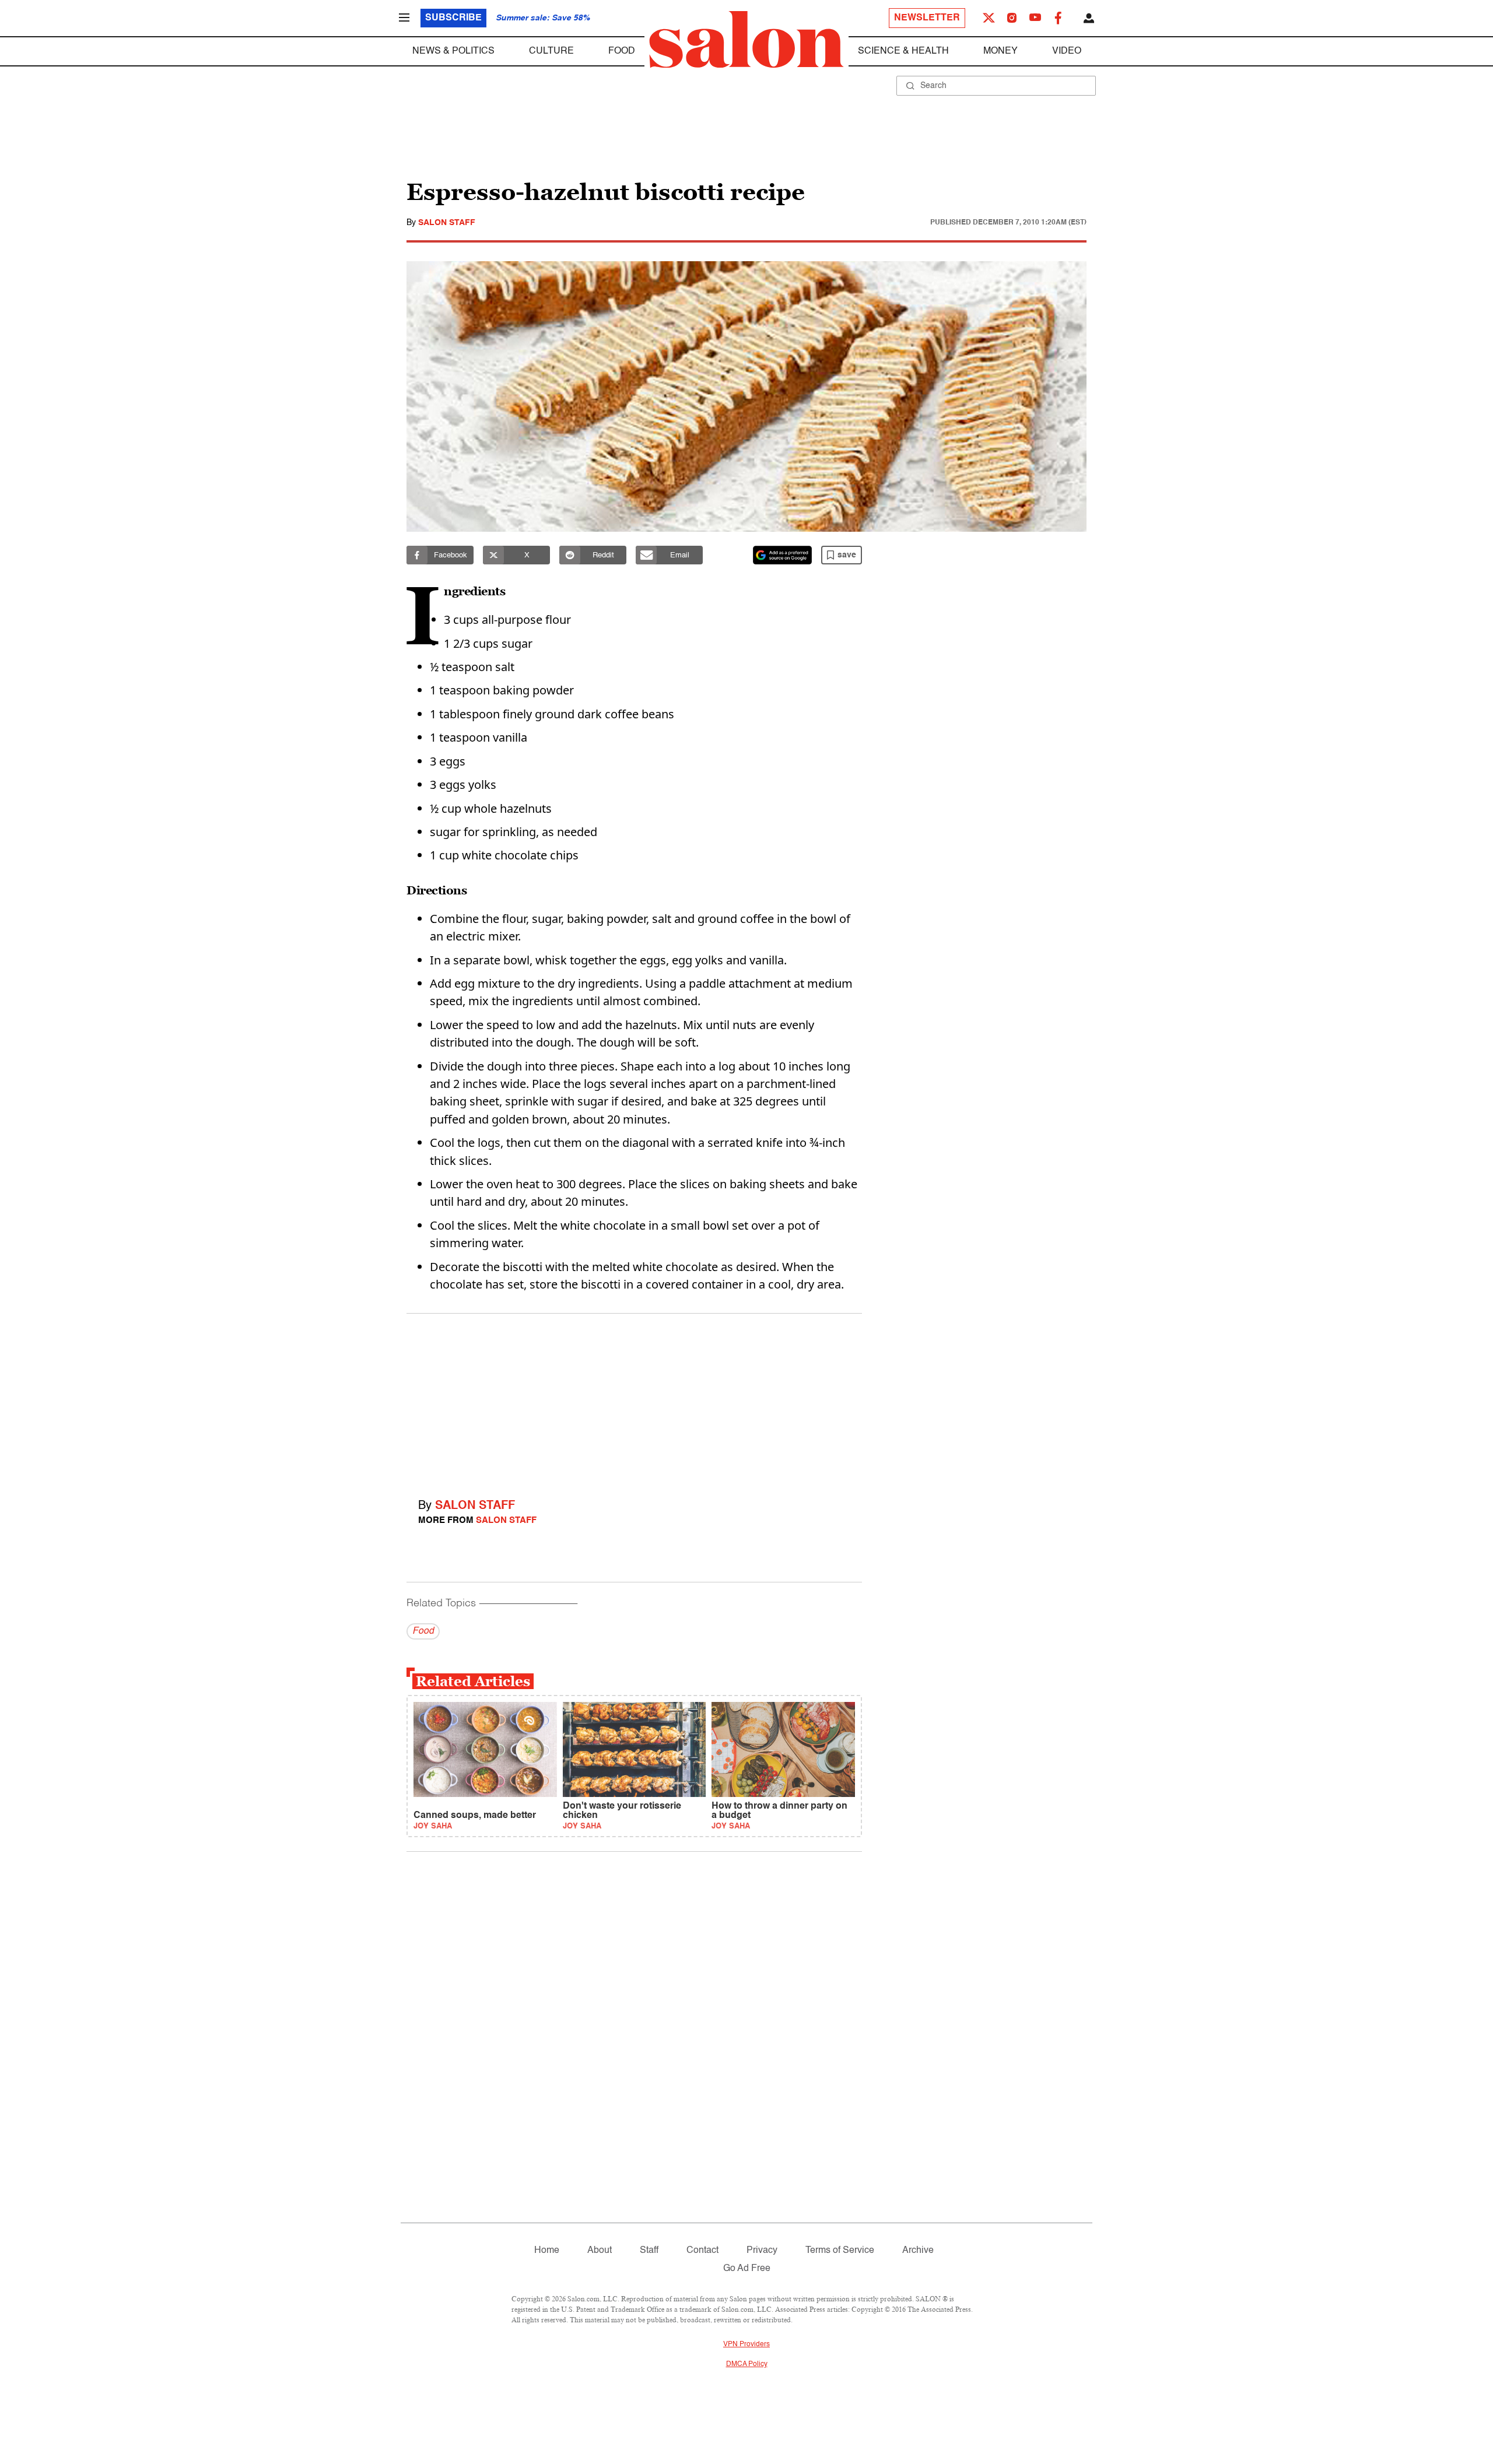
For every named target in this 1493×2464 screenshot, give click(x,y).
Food (622, 51)
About (600, 2251)
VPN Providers (746, 2344)
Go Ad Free (747, 2269)
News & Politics (453, 51)
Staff (649, 2251)
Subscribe (453, 18)
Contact (702, 2251)
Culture (551, 51)
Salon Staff (447, 223)
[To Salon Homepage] (746, 40)
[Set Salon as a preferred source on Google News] (783, 555)
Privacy (762, 2251)
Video (1067, 51)
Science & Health (903, 51)
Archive (918, 2251)
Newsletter (927, 18)
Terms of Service (840, 2251)
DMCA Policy (747, 2364)
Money (1000, 51)
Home (547, 2251)
